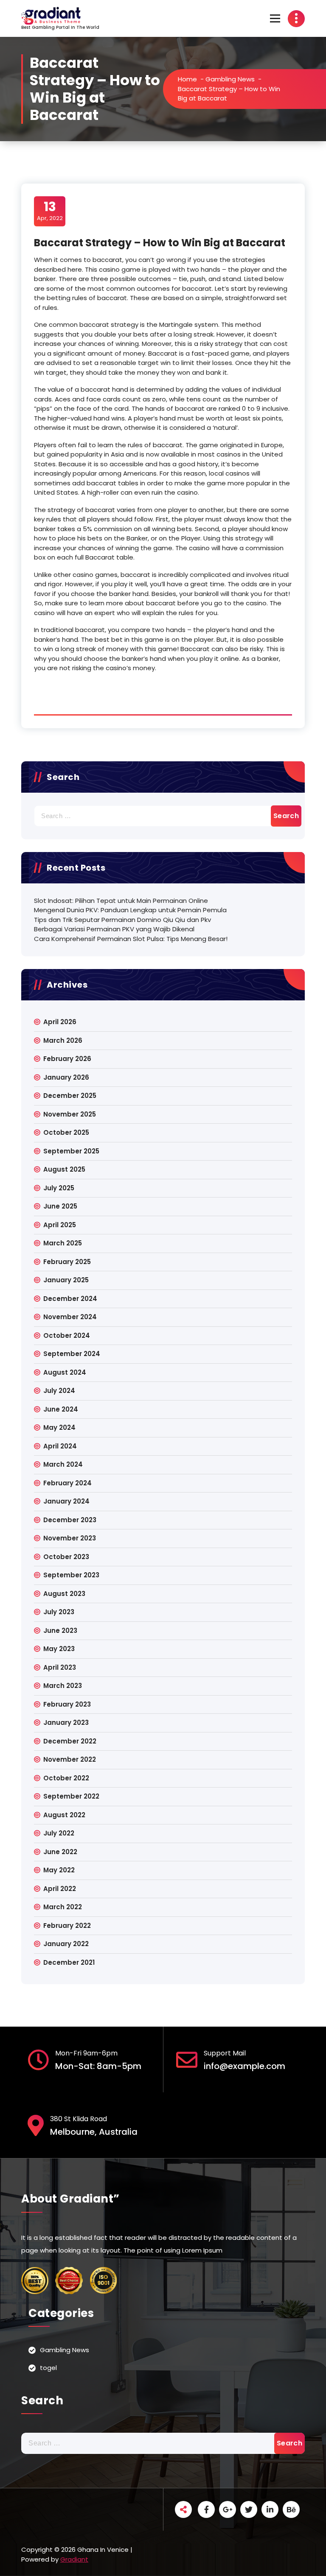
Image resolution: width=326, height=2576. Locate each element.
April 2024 (60, 1446)
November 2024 (70, 1317)
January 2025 (66, 1280)
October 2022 (66, 1778)
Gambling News (230, 79)
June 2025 (60, 1206)
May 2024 (59, 1427)
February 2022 (67, 1926)
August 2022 (64, 1815)
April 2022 (60, 1889)
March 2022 (63, 1907)
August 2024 (65, 1372)
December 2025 (70, 1096)
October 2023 (66, 1557)
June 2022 (60, 1852)
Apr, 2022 (50, 211)
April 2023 (60, 1667)
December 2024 (70, 1299)
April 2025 (60, 1225)
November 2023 (70, 1538)
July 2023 (59, 1612)
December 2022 (70, 1741)
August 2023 (64, 1594)
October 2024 (67, 1335)
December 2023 (70, 1520)
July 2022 (59, 1833)
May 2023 (59, 1649)
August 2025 (64, 1169)
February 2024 (67, 1483)
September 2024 (72, 1354)
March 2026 (63, 1040)
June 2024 (61, 1409)
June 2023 (60, 1631)
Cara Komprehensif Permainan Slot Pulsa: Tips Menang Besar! (131, 939)
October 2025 (66, 1132)
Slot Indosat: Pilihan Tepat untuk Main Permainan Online (121, 901)
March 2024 (63, 1464)
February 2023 (67, 1704)
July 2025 (59, 1188)
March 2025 (63, 1243)
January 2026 (66, 1077)
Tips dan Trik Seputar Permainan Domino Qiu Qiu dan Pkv (122, 920)
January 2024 (66, 1501)
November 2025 (70, 1114)
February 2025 (67, 1262)
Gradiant (74, 2559)
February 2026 (67, 1059)
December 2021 (69, 1962)
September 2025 (71, 1151)
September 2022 (71, 1796)
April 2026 (60, 1022)
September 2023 (71, 1575)
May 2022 (59, 1870)
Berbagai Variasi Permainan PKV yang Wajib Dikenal (114, 929)
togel (48, 2368)
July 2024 (59, 1391)
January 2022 (66, 1944)
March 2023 (63, 1686)
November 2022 (70, 1759)
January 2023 (66, 1722)
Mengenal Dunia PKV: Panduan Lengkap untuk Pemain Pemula (130, 910)
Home (187, 79)
